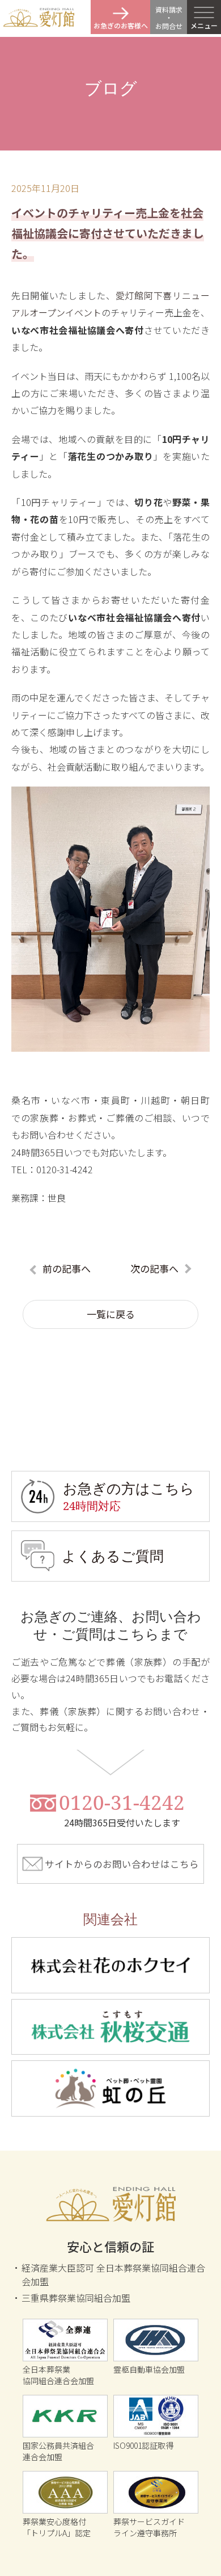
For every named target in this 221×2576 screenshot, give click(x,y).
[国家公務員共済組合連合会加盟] (65, 2416)
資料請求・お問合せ (169, 18)
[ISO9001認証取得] (156, 2416)
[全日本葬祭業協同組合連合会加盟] (65, 2340)
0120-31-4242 (122, 1810)
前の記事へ (67, 1268)
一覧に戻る (111, 1314)
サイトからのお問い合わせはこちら (122, 1864)
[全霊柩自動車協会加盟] (156, 2340)
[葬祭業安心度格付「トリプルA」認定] (65, 2492)
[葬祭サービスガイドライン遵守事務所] (156, 2492)
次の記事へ (154, 1268)
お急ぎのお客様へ (121, 25)
